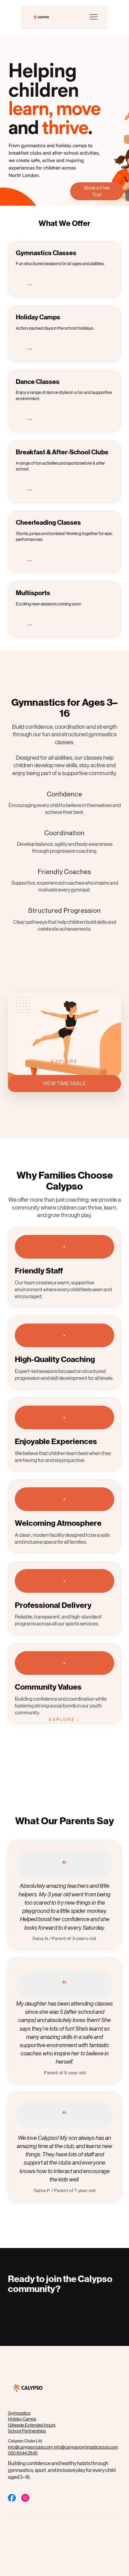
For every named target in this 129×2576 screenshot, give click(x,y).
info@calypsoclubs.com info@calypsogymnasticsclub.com (63, 2447)
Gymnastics (19, 2413)
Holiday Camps (22, 2419)
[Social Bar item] (12, 2498)
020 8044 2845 (23, 2453)
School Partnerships (27, 2431)
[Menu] (94, 17)
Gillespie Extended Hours (32, 2425)
